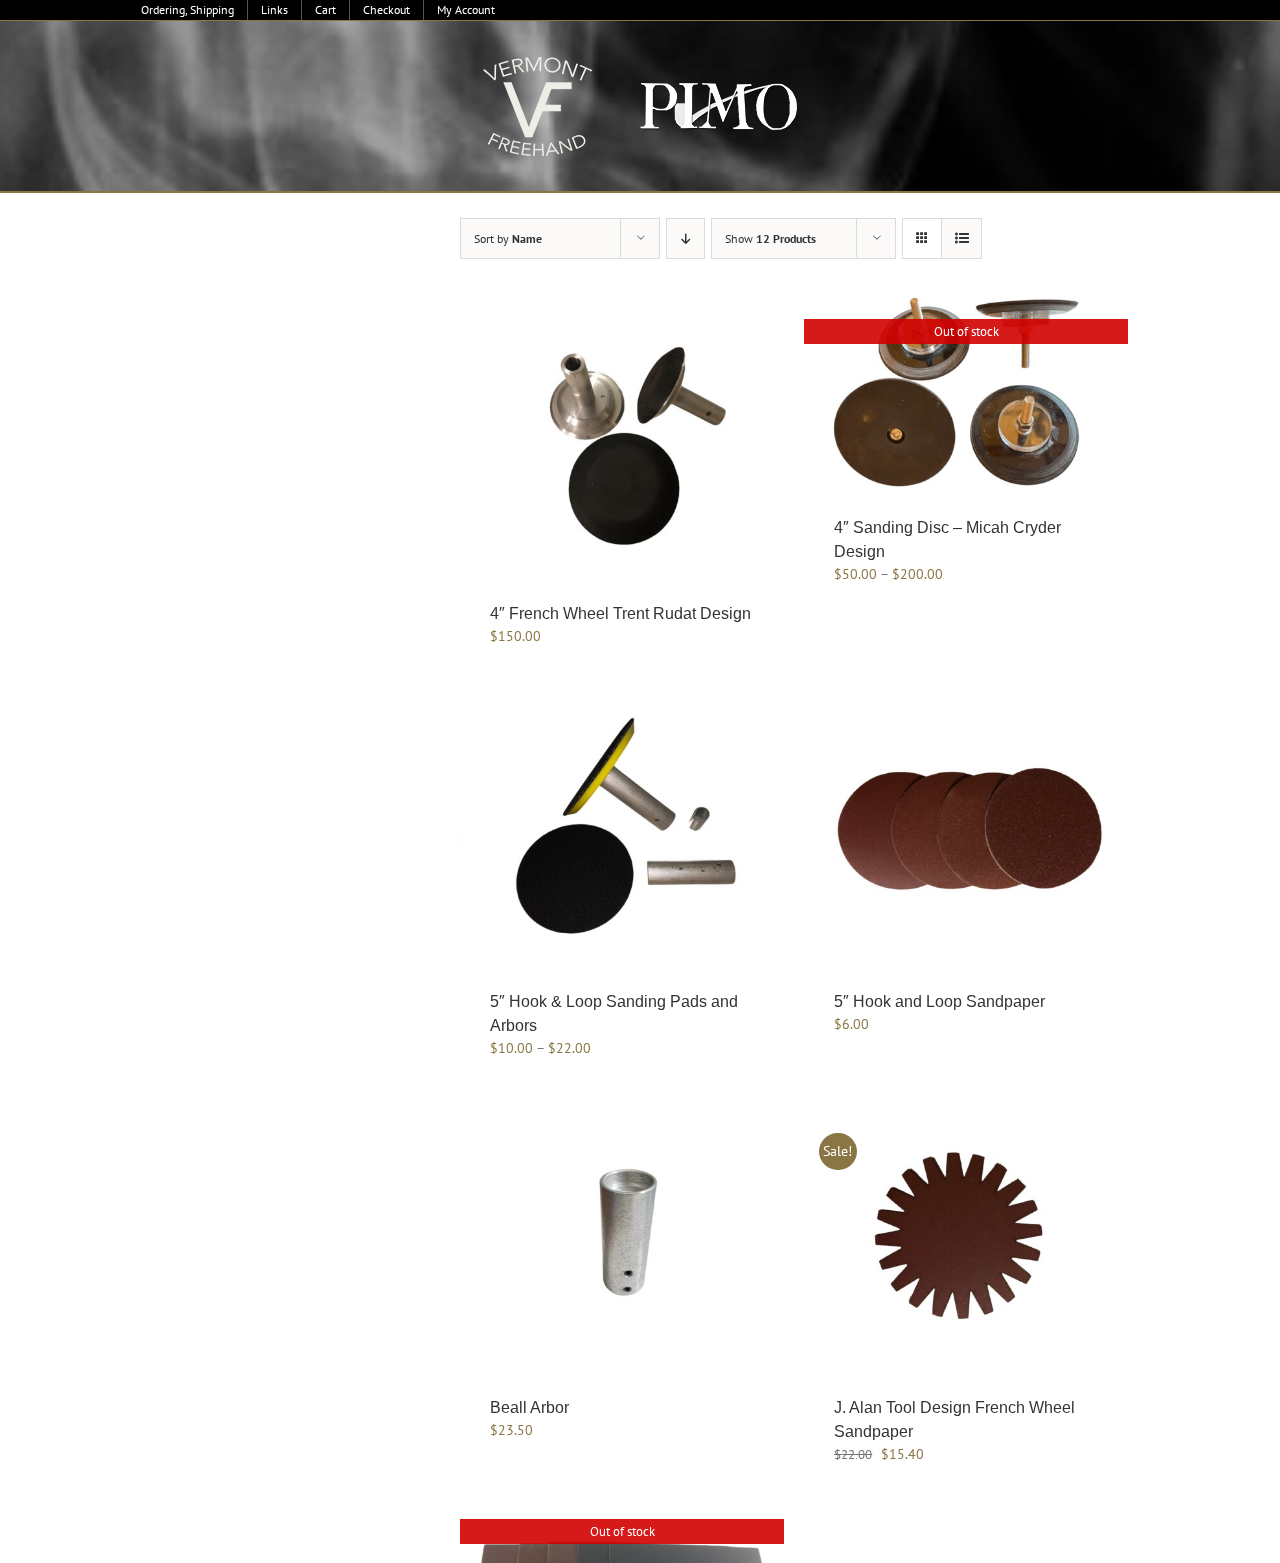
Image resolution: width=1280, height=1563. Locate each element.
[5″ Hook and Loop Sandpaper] (966, 828)
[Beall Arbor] (622, 1234)
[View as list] (961, 238)
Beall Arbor (529, 1407)
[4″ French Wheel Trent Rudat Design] (622, 440)
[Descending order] (685, 238)
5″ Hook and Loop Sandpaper (939, 1001)
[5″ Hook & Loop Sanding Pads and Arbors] (622, 828)
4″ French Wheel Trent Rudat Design (620, 613)
